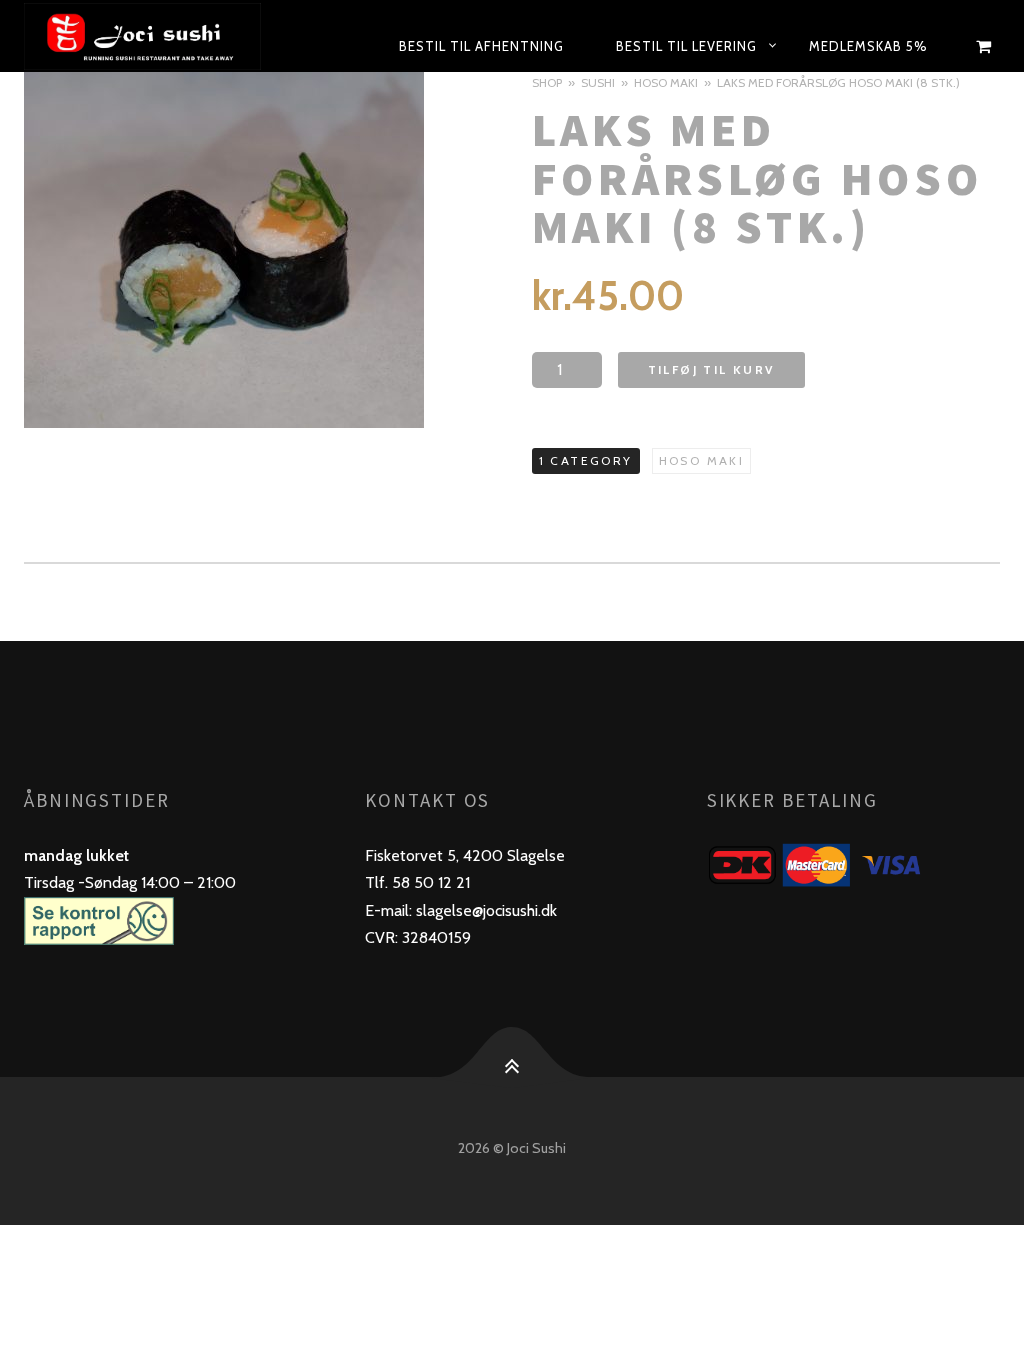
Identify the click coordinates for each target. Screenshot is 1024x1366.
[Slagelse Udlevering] (158, 36)
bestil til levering (686, 46)
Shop (547, 82)
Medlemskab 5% (868, 46)
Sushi (598, 82)
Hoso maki (666, 82)
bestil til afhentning (481, 46)
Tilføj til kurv (711, 369)
